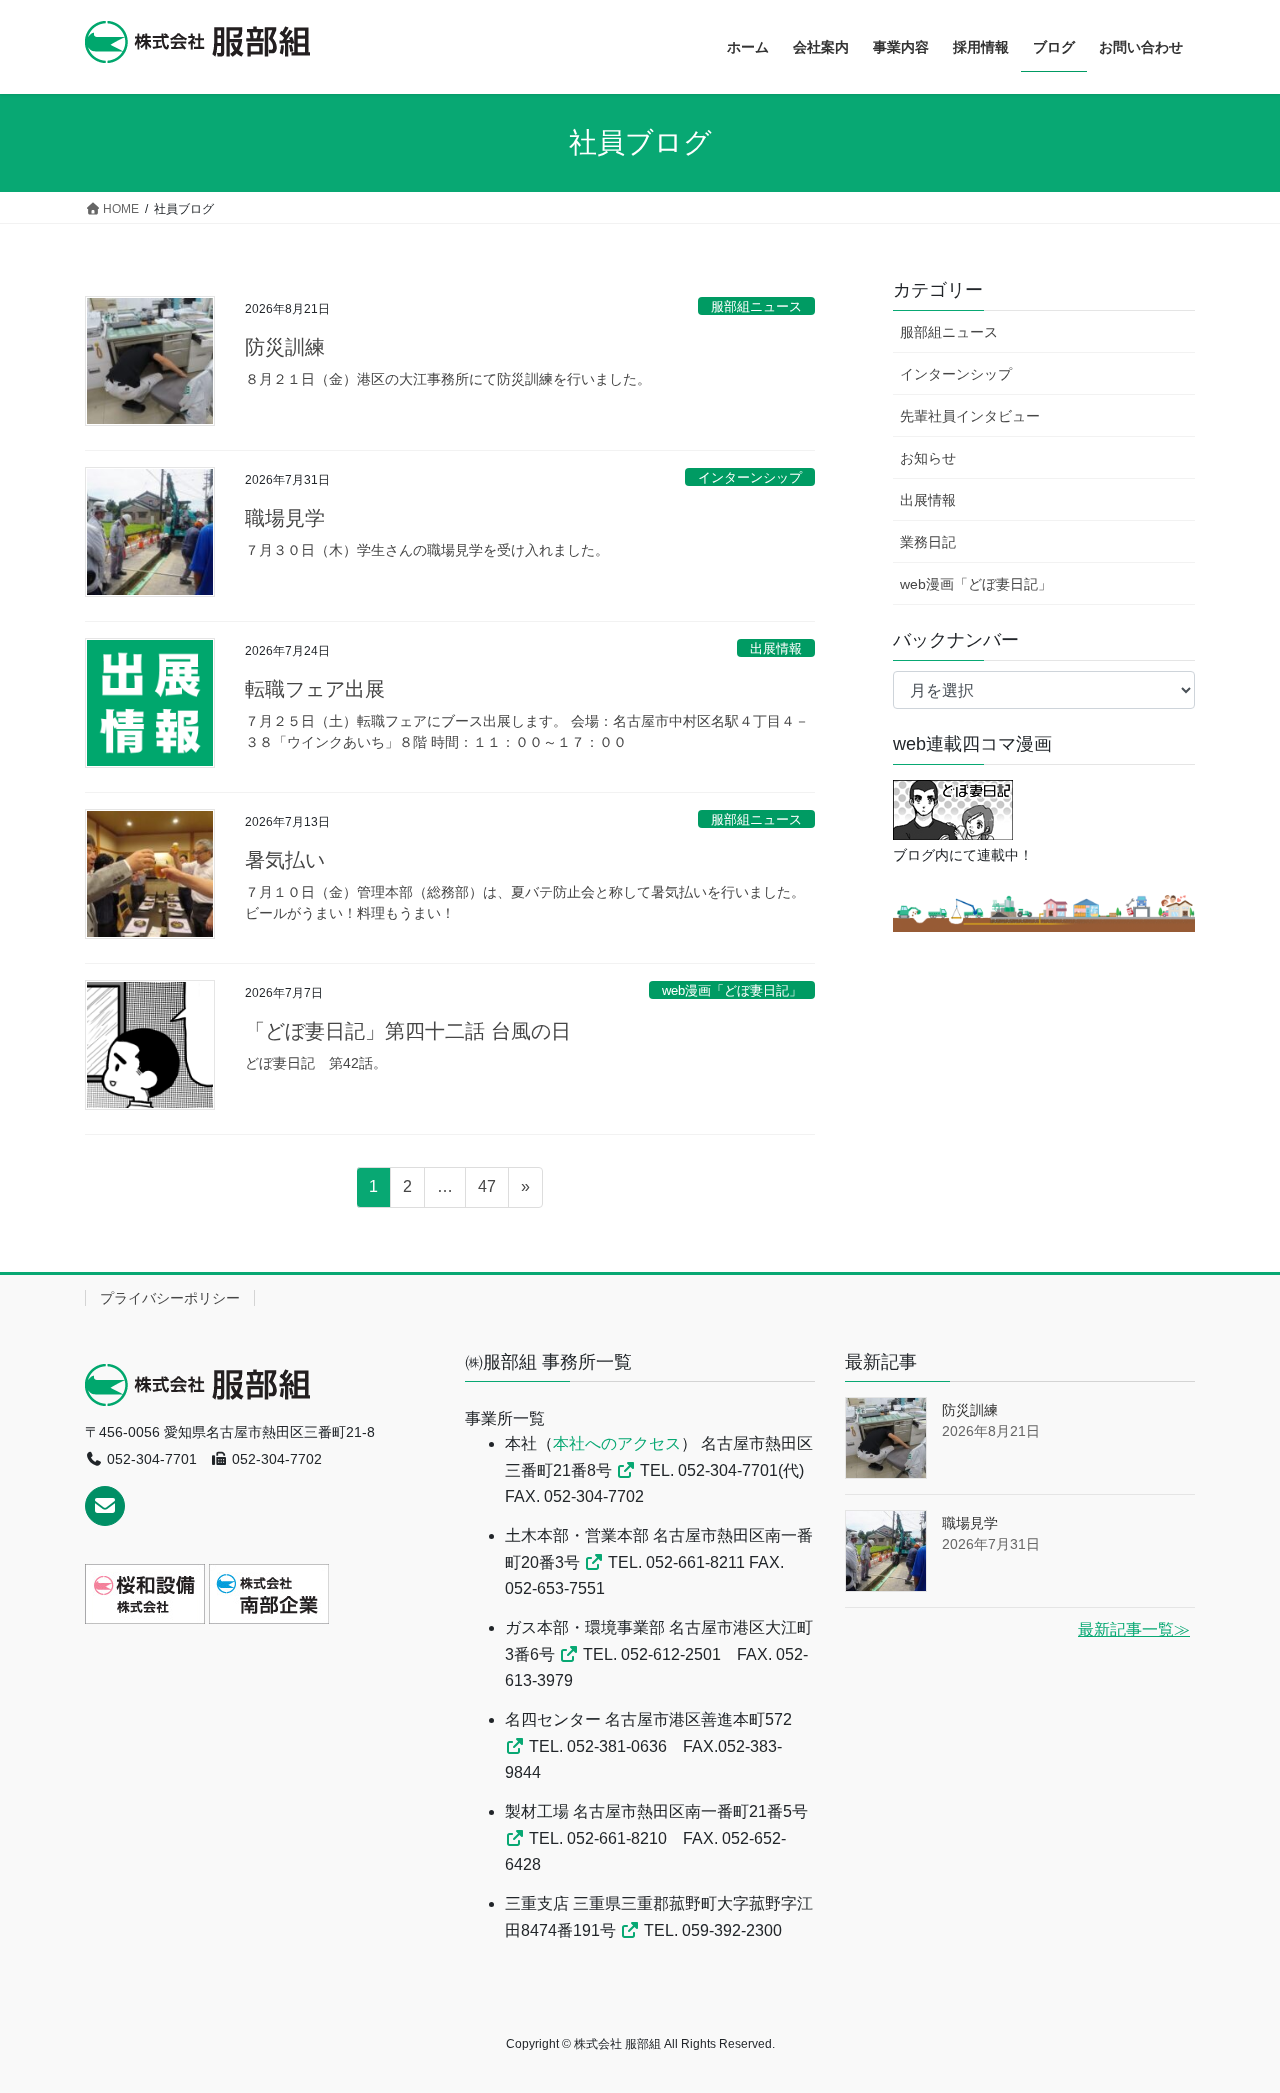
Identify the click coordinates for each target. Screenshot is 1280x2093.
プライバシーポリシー (170, 1298)
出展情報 (776, 648)
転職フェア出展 (315, 689)
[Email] (105, 1506)
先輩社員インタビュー (970, 416)
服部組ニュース (756, 306)
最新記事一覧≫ (1134, 1629)
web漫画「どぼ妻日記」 (732, 990)
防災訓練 (285, 347)
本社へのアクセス (617, 1443)
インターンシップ (750, 477)
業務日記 (928, 542)
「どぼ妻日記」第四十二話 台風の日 (408, 1031)
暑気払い (285, 860)
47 (486, 1192)
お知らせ (928, 458)
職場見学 (285, 518)
